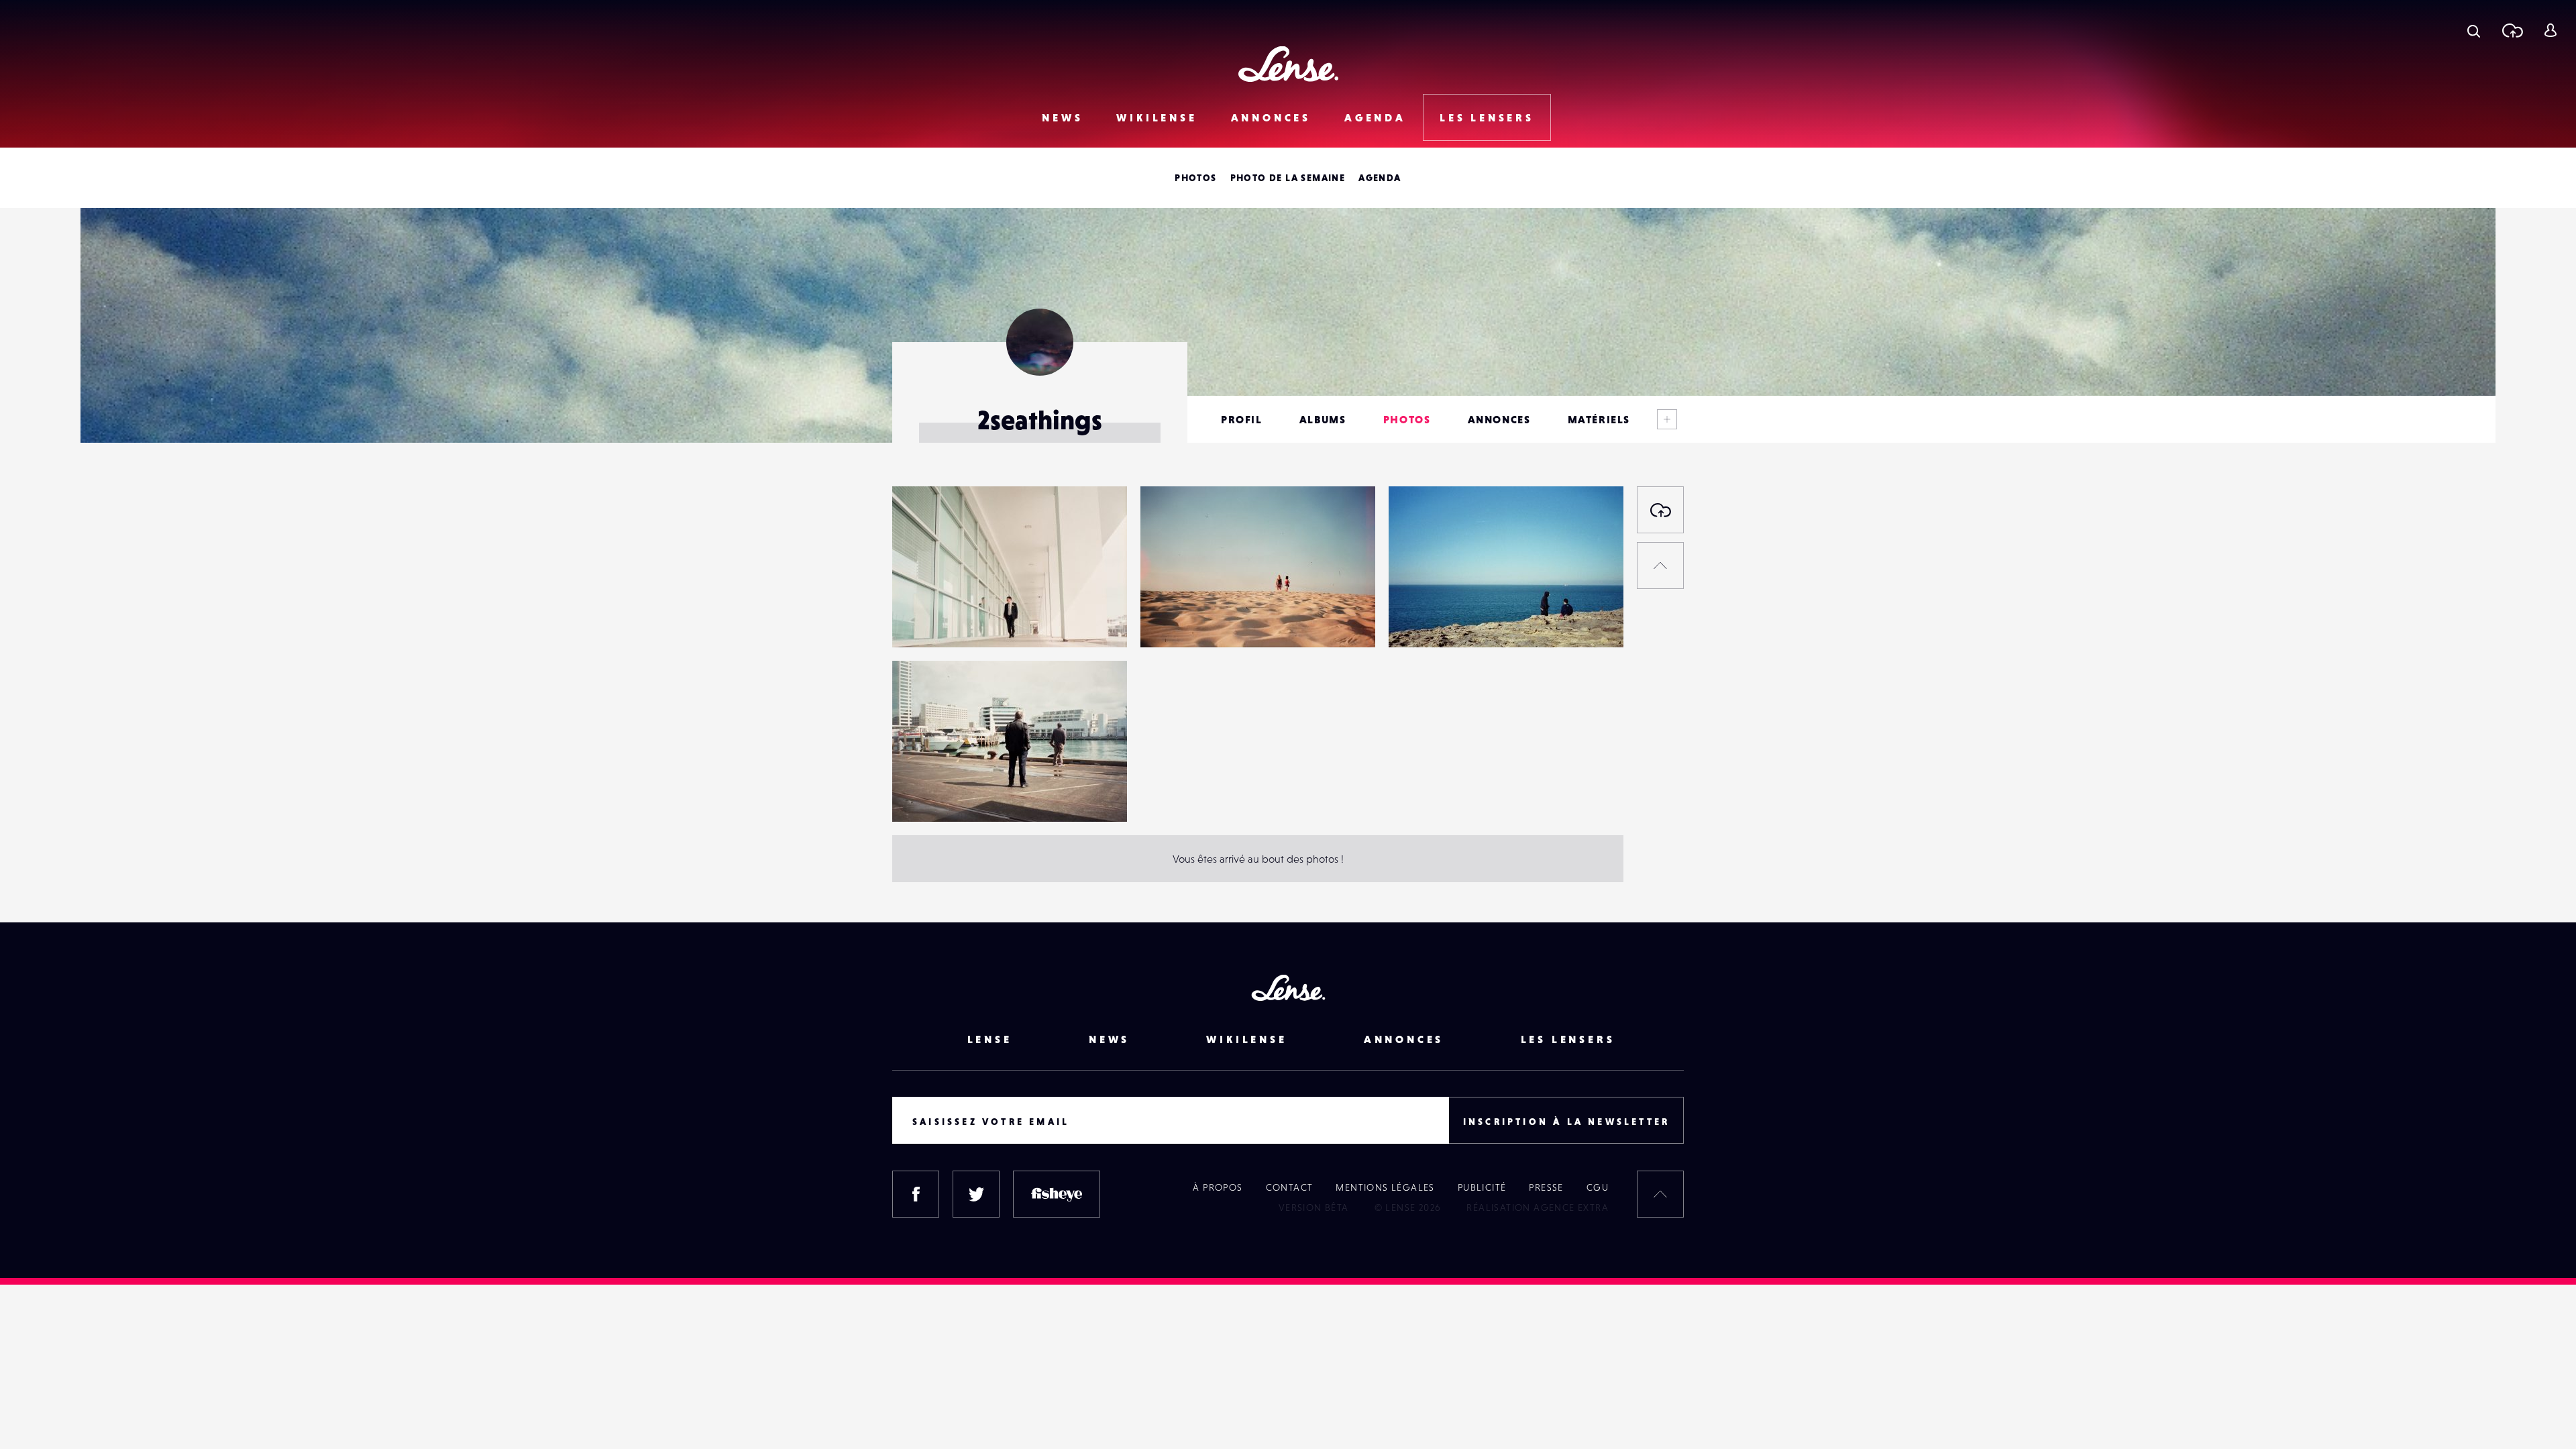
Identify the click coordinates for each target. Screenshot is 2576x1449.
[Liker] (1097, 523)
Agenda (1375, 117)
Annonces (1271, 117)
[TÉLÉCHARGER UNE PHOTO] (1660, 510)
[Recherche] (2474, 30)
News (1062, 117)
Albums (1323, 419)
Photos (1195, 178)
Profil (1242, 419)
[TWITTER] (976, 1194)
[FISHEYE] (1057, 1194)
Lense (990, 1039)
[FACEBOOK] (916, 1194)
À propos (1218, 1187)
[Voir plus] (1667, 419)
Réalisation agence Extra (1538, 1207)
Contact (1290, 1187)
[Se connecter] (2550, 30)
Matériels (1599, 419)
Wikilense (1157, 117)
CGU (1598, 1187)
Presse (1546, 1187)
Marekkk (926, 620)
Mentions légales (1385, 1187)
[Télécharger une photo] (2512, 30)
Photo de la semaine (1288, 178)
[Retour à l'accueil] (1288, 64)
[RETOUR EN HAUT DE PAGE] (1660, 566)
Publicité (1482, 1187)
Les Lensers (1487, 117)
